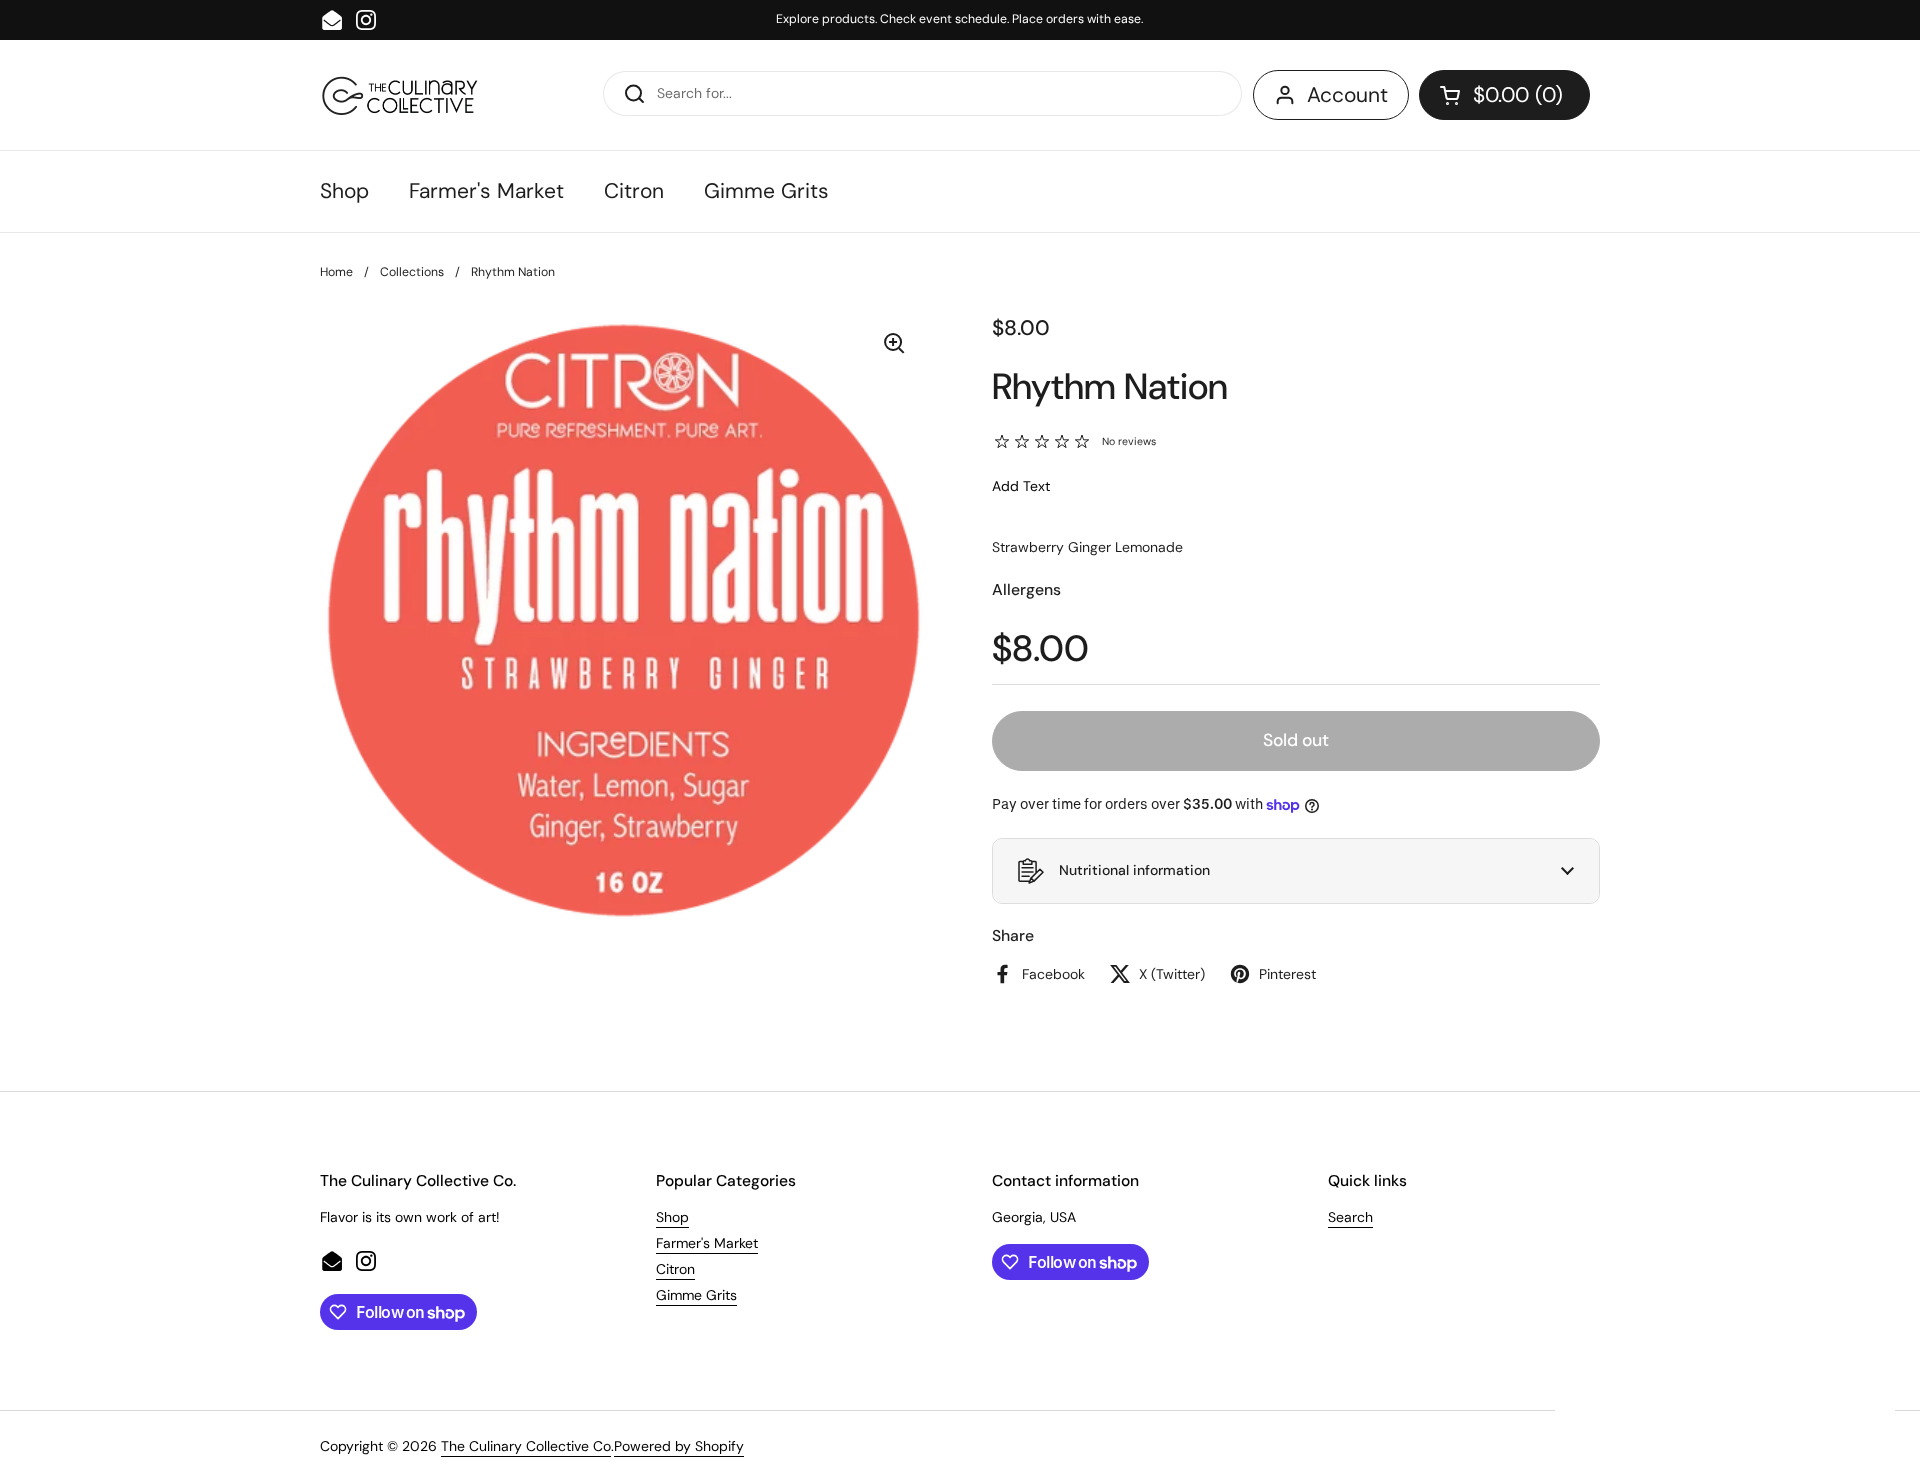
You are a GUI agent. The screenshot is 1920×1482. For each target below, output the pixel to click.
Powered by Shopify (679, 1446)
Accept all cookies (1725, 1351)
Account (1347, 95)
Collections (412, 272)
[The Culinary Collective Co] (401, 95)
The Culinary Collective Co (526, 1446)
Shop (672, 1217)
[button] (1504, 95)
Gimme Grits (696, 1295)
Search (1350, 1217)
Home (336, 272)
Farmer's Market (707, 1243)
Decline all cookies (1725, 1409)
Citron (675, 1269)
